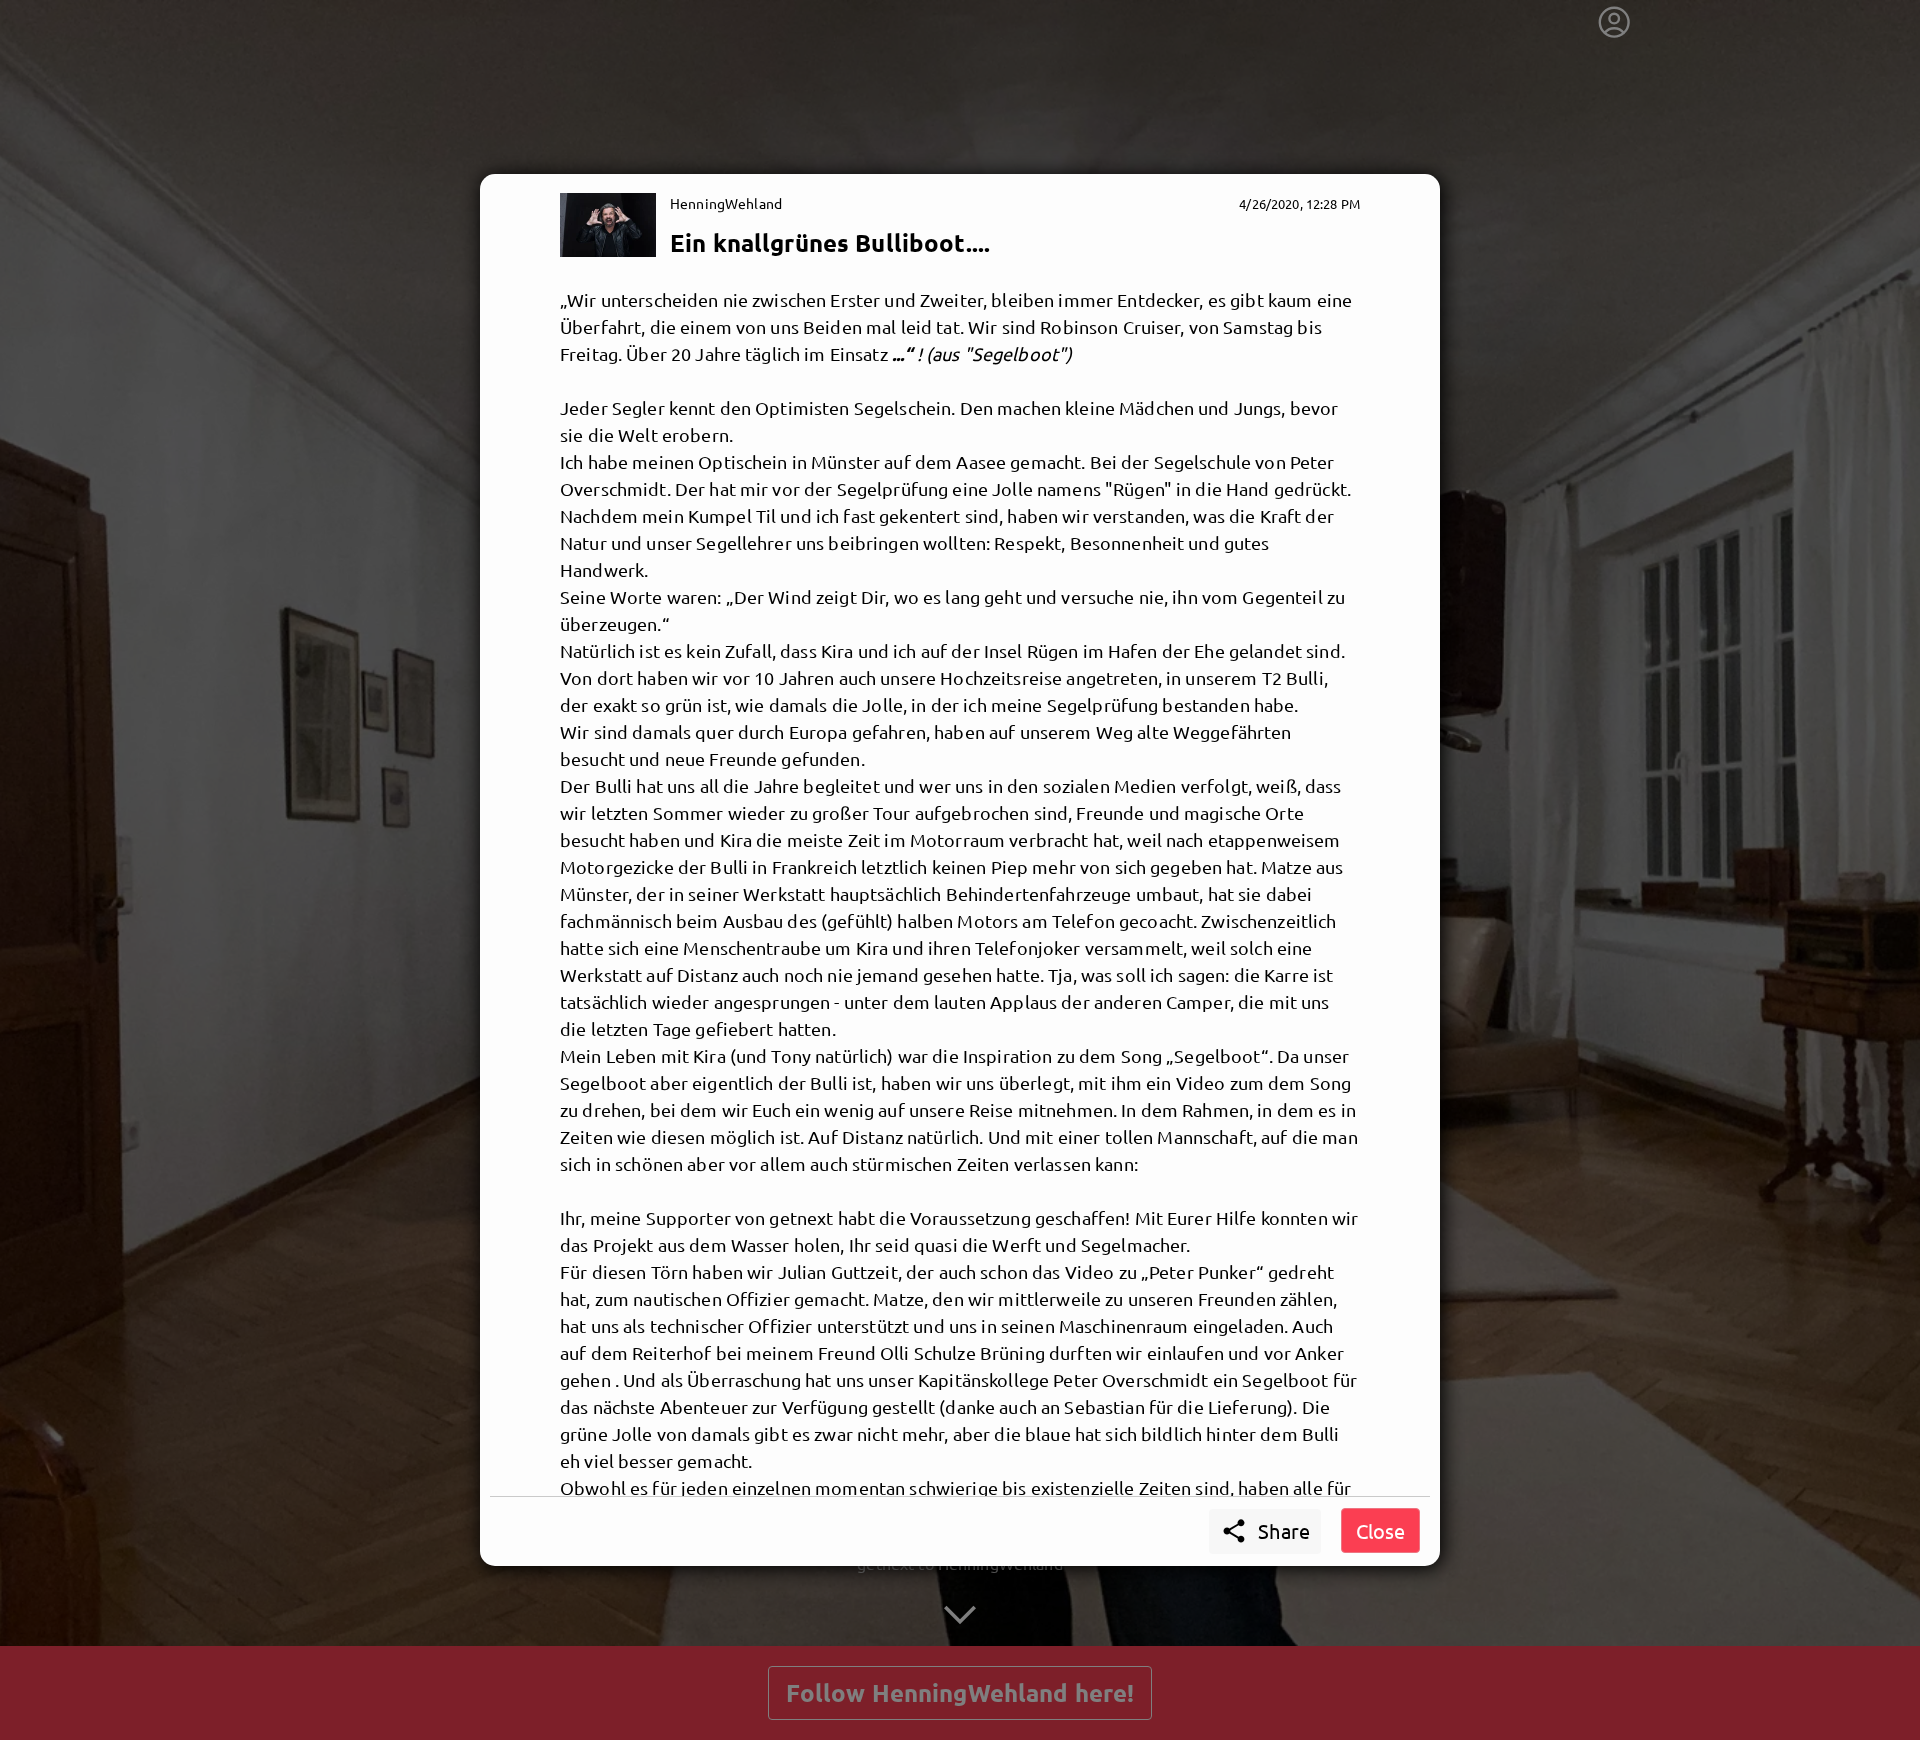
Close (1380, 1530)
